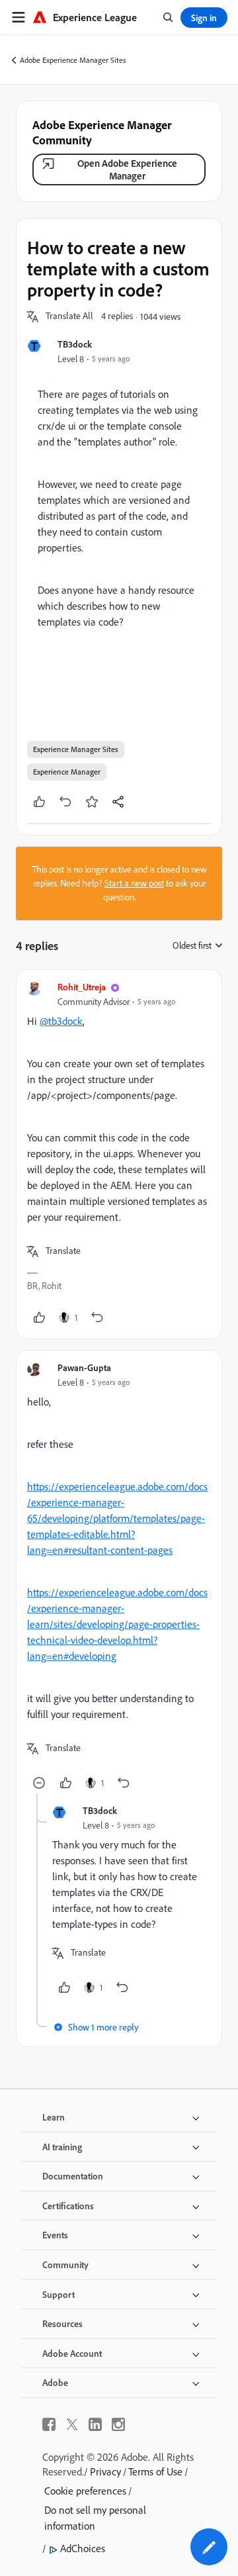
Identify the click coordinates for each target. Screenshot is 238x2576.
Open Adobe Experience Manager (127, 169)
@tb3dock (61, 1021)
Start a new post (134, 883)
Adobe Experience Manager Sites (73, 60)
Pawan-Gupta (84, 1367)
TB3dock (75, 344)
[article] (119, 1154)
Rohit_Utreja (82, 987)
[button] (69, 316)
